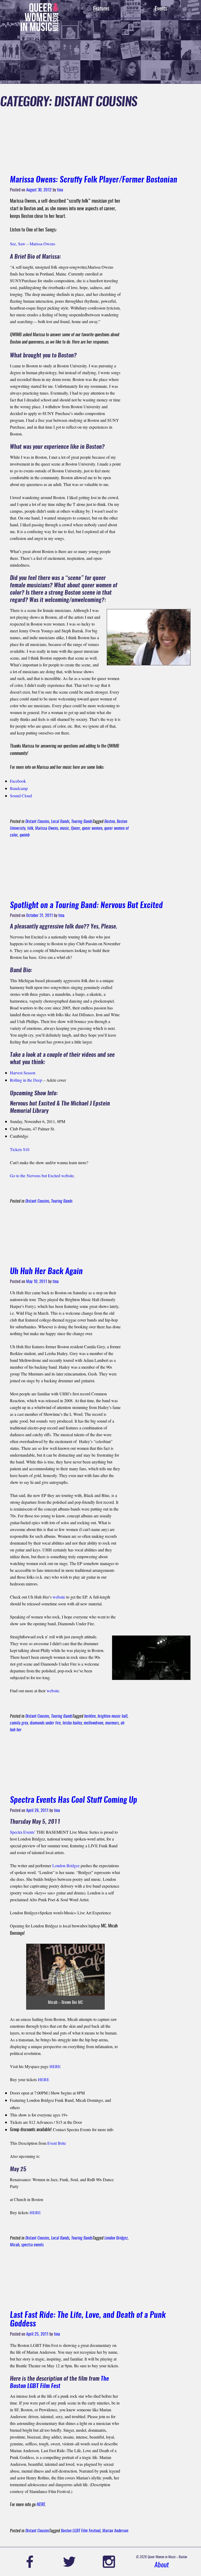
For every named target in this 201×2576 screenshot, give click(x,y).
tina (60, 190)
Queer (76, 828)
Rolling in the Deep (27, 1080)
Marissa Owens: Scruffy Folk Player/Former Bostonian (94, 180)
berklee (90, 1716)
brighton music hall (113, 1716)
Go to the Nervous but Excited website (42, 1176)
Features (101, 9)
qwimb (25, 835)
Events (161, 9)
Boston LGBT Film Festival (81, 2531)
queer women (92, 828)
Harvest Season (23, 1073)
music (65, 828)
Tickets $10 (20, 1149)
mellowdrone (94, 1723)
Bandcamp (19, 788)
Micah (15, 2245)
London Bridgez (66, 1865)
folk (30, 828)
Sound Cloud (21, 796)
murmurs (112, 1723)
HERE (55, 2066)
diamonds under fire (45, 1723)
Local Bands (60, 822)
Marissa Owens (47, 828)
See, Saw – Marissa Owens (33, 244)
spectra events (32, 2245)
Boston (110, 822)
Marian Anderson (115, 2531)
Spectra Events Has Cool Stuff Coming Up (74, 1800)
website (59, 1597)
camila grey (19, 1723)
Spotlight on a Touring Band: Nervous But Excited (86, 906)
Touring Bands (82, 822)
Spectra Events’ (23, 1832)
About (162, 2565)
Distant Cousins (37, 822)
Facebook (18, 781)
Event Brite (57, 2143)
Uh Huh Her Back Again (46, 1272)
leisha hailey (72, 1723)
